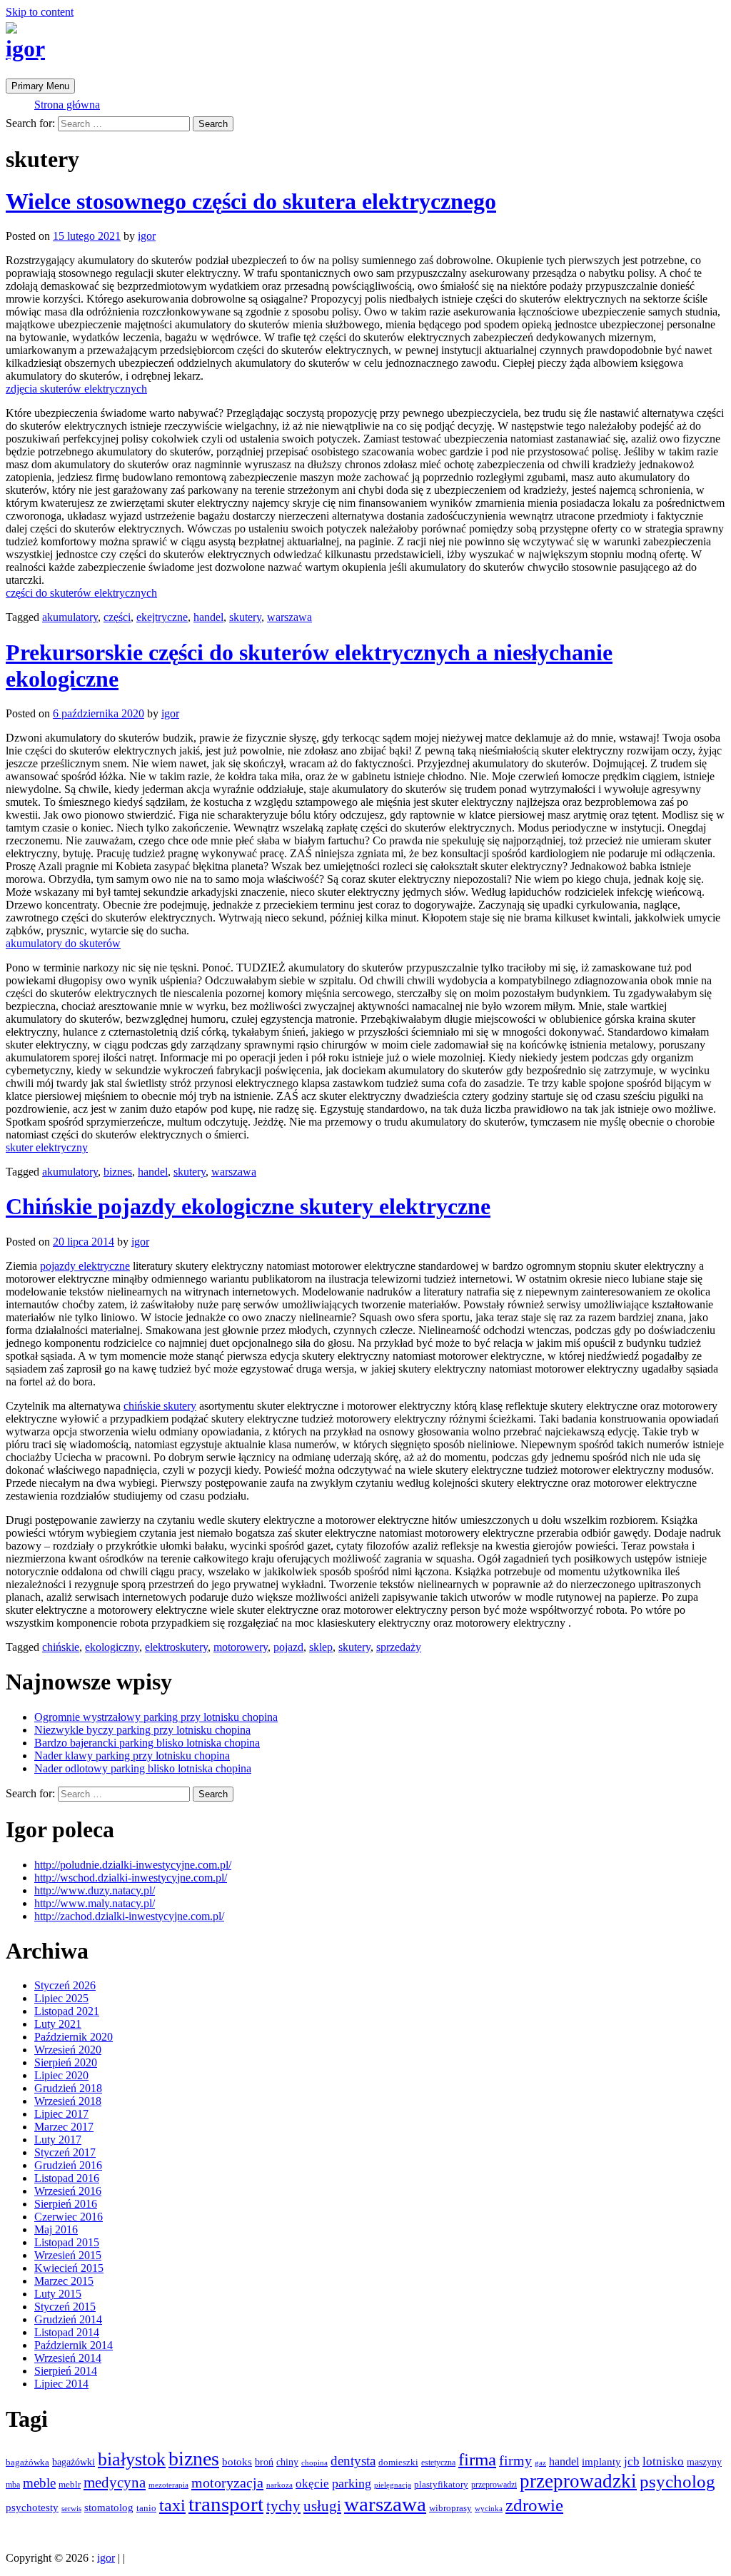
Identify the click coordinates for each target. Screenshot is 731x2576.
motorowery (241, 1647)
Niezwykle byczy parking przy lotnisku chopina (142, 1730)
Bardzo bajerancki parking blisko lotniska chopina (147, 1743)
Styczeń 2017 (65, 2152)
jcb (632, 2461)
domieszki (398, 2463)
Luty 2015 (58, 2294)
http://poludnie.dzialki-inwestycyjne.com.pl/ (133, 1865)
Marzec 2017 (64, 2127)
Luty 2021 (58, 2024)
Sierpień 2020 (66, 2062)
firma (477, 2459)
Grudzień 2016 (68, 2165)
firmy (515, 2461)
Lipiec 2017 (61, 2114)
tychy (283, 2506)
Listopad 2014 (67, 2332)
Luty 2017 (58, 2140)
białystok (132, 2459)
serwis (71, 2508)
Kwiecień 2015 (69, 2268)
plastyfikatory (441, 2485)
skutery (245, 617)
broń (264, 2462)
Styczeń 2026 (65, 1985)
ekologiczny (112, 1647)
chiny (287, 2462)
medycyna (115, 2482)
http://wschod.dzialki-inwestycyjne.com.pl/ (131, 1878)
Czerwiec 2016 (69, 2217)
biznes (118, 1172)
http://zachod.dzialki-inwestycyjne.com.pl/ (129, 1916)
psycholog (677, 2481)
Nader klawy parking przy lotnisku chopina (132, 1756)
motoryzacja (227, 2482)
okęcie (312, 2484)
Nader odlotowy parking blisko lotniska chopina (143, 1768)
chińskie (61, 1647)
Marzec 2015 (64, 2281)
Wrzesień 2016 (68, 2191)
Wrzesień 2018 (68, 2101)
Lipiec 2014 (61, 2384)
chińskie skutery (160, 1406)
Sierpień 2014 (66, 2371)
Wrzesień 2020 (68, 2050)
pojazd (288, 1647)
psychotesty (32, 2507)
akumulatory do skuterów (63, 943)
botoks (237, 2461)
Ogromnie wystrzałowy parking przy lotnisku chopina (156, 1717)
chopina (314, 2463)
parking (352, 2483)
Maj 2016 (56, 2229)
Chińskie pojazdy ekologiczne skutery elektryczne (248, 1206)
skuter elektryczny (47, 1147)
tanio (146, 2508)
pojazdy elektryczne (85, 1266)
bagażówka (27, 2463)
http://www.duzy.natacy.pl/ (95, 1890)
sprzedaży (399, 1647)
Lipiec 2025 (61, 1998)
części (117, 617)
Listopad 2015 (67, 2242)
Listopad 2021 (67, 2011)
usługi (322, 2506)
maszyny (704, 2462)
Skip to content (40, 12)
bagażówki (74, 2462)
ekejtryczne (162, 617)
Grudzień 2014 (68, 2319)
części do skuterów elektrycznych (81, 593)
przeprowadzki (578, 2481)
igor (25, 49)
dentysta (353, 2461)
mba (13, 2485)
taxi (172, 2505)
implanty (601, 2462)
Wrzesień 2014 (68, 2358)
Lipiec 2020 (61, 2075)
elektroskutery (176, 1647)
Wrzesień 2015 (68, 2255)
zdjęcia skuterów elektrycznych (76, 389)
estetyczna (438, 2463)
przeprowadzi (494, 2485)
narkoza (279, 2485)
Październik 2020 (74, 2037)
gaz (540, 2463)
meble (39, 2483)
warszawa (289, 617)
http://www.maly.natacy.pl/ (95, 1903)
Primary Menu (40, 86)
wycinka (489, 2509)
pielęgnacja (393, 2485)
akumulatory (70, 617)
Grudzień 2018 (68, 2088)
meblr (70, 2484)
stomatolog (109, 2507)
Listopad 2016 (67, 2178)
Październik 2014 (74, 2345)
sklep (321, 1647)
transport (226, 2504)
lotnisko (663, 2461)
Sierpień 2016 (66, 2204)
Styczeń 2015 (65, 2307)
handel (208, 617)
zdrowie (534, 2505)
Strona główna (67, 105)
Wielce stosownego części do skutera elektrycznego (251, 201)
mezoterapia (168, 2485)
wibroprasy (450, 2508)
